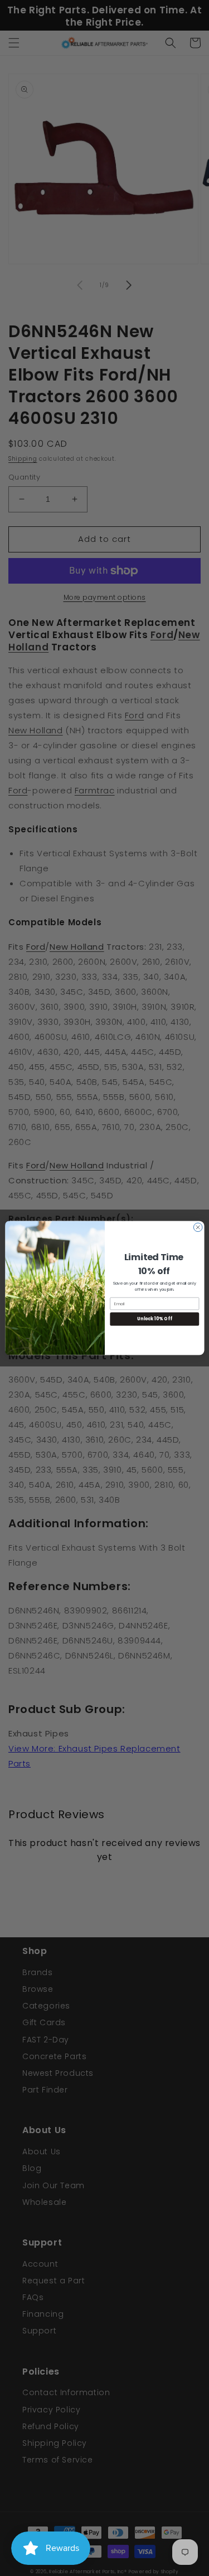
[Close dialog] (198, 1227)
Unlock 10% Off (154, 1319)
